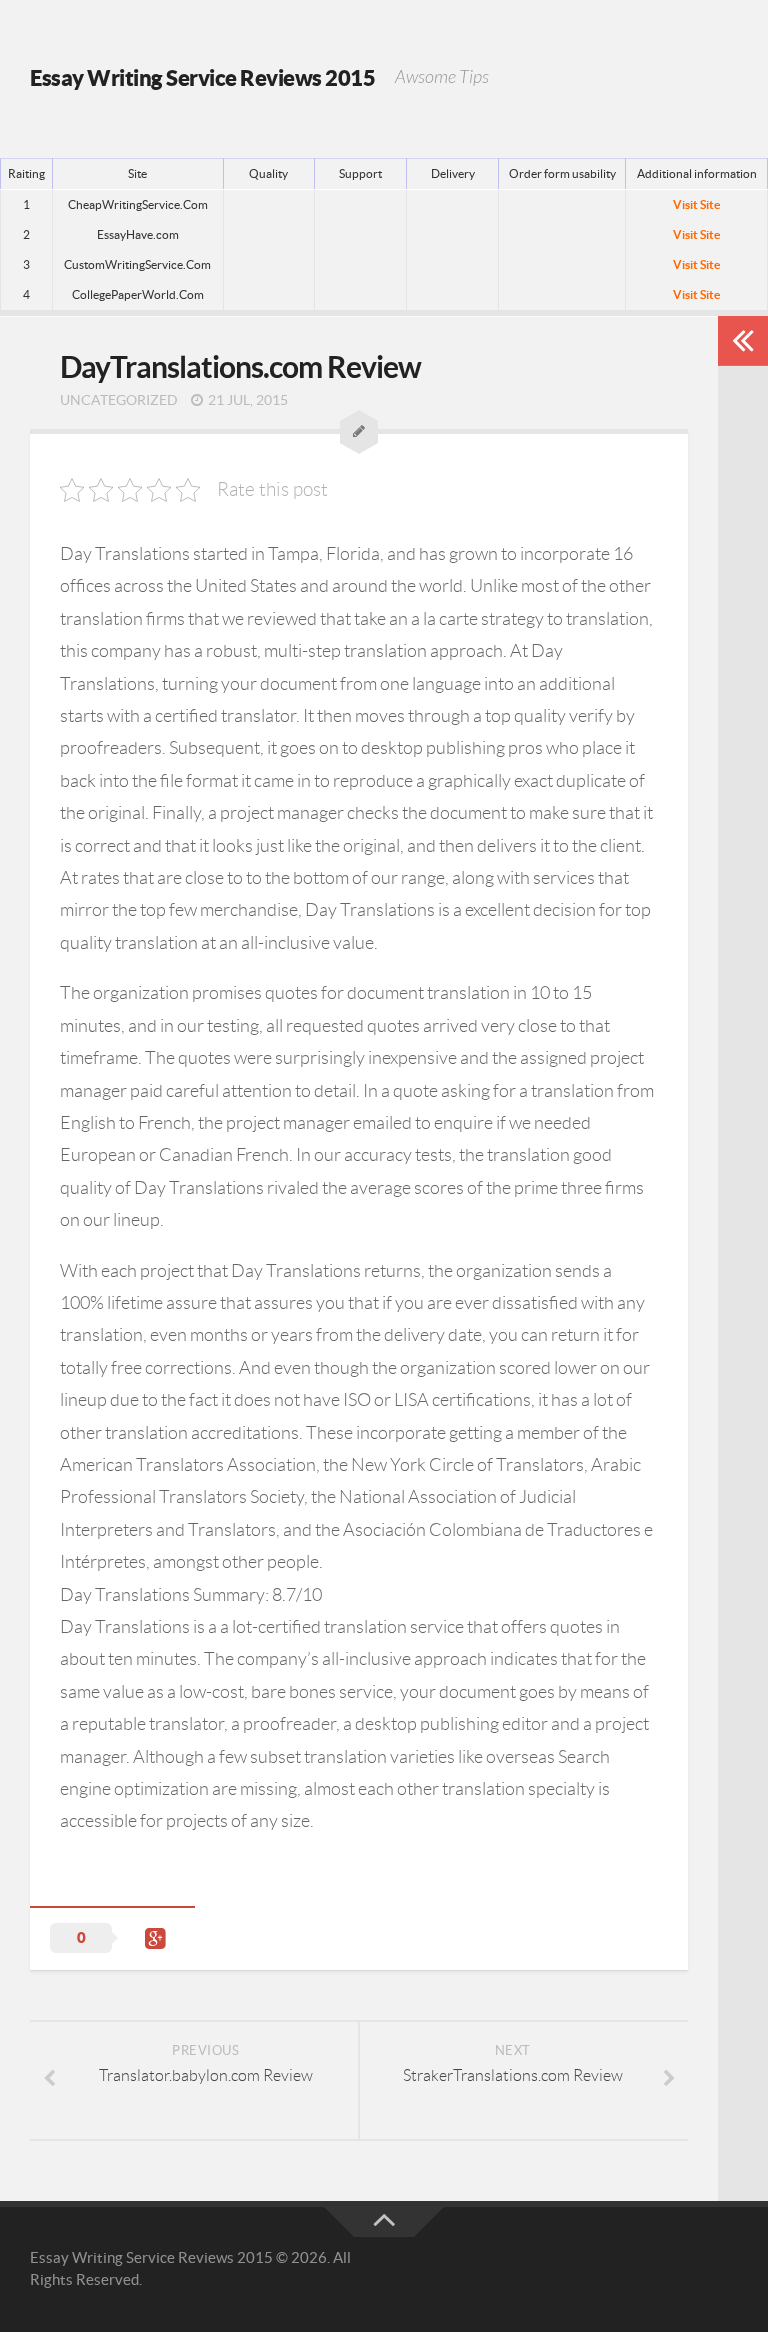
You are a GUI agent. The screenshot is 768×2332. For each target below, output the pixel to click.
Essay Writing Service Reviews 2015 (202, 77)
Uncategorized (119, 400)
